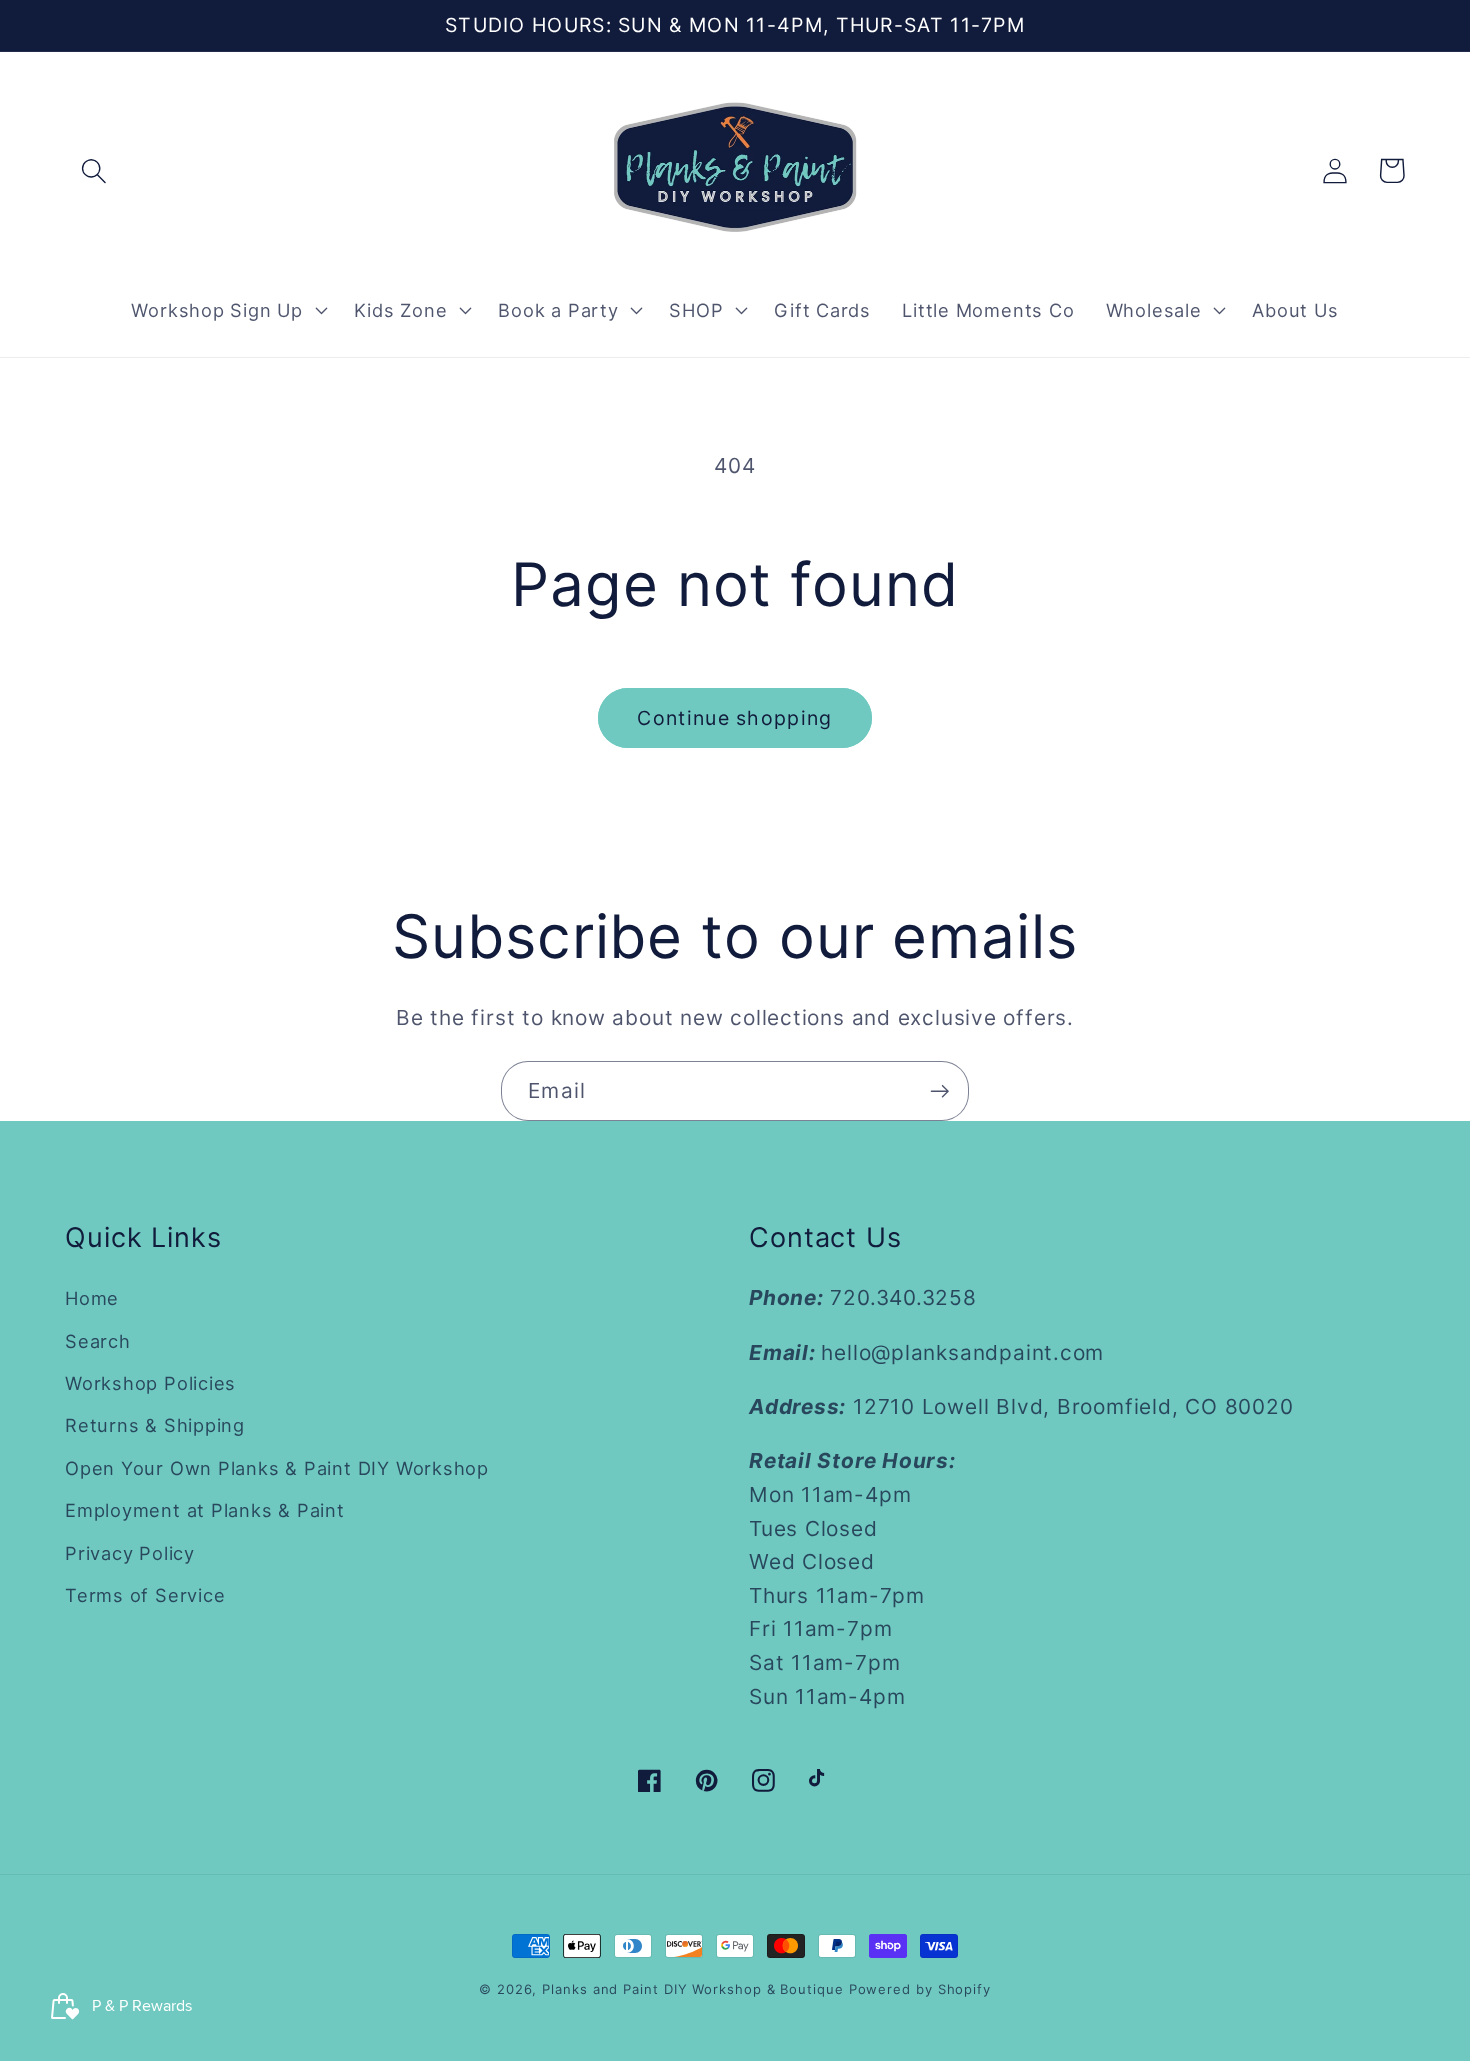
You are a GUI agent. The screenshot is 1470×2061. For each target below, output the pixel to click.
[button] (93, 170)
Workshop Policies (150, 1383)
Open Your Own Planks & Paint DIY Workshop (277, 1468)
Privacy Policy (130, 1553)
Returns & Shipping (155, 1425)
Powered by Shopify (920, 1989)
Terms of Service (145, 1595)
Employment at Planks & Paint (205, 1510)
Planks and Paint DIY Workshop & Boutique (692, 1989)
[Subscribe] (939, 1091)
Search (98, 1341)
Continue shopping (734, 718)
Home (92, 1298)
